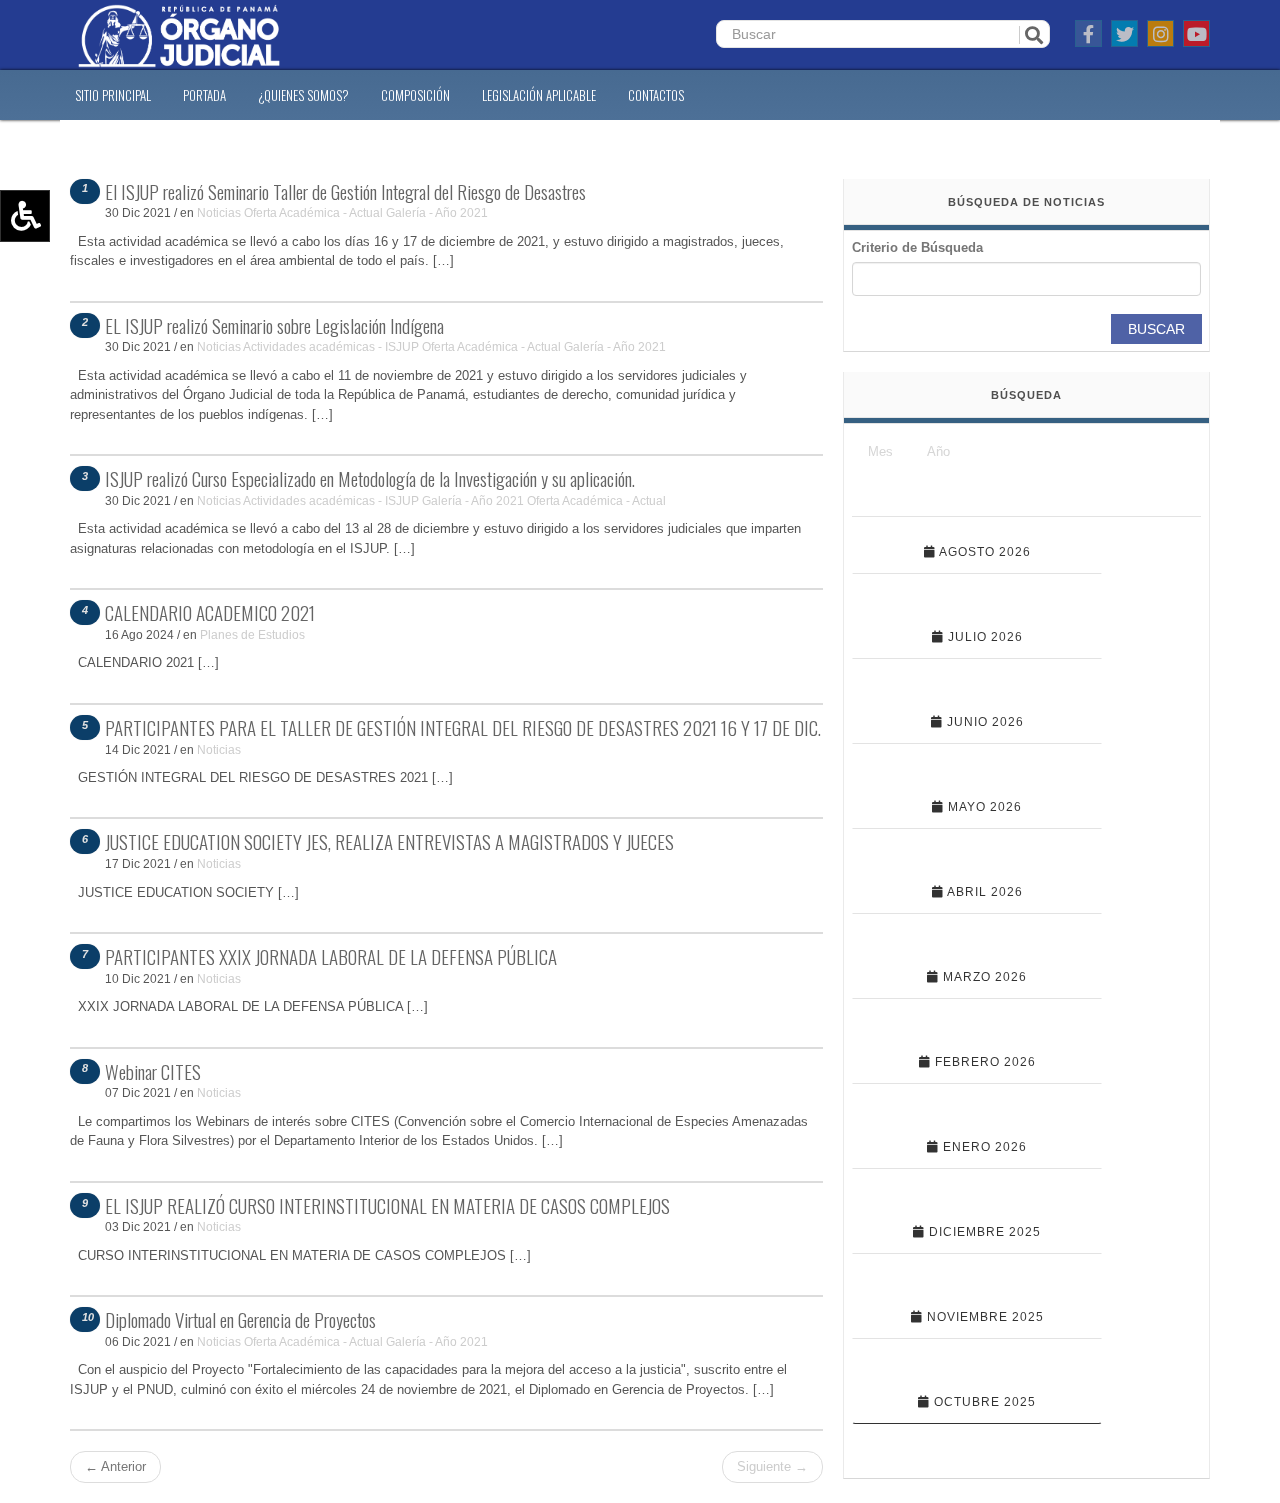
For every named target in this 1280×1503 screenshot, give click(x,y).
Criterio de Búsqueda (917, 247)
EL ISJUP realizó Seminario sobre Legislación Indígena (274, 325)
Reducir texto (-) (72, 274)
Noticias (219, 212)
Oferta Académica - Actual (313, 212)
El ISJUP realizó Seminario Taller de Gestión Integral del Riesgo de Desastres (345, 191)
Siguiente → (772, 1466)
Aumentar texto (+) (80, 245)
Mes (880, 451)
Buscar (1156, 329)
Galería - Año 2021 (437, 212)
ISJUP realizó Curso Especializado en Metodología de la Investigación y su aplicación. (370, 478)
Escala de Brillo (69, 332)
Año (938, 451)
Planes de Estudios (252, 634)
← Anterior (115, 1466)
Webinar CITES (153, 1071)
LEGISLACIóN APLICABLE (539, 95)
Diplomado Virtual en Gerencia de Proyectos (240, 1319)
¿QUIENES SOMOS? (303, 95)
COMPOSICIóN (415, 95)
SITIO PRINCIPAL (113, 95)
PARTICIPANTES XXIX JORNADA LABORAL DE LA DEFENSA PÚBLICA (331, 956)
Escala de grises (73, 361)
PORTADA (204, 95)
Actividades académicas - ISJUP (331, 346)
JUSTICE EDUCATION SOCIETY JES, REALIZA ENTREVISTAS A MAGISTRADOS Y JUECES (389, 841)
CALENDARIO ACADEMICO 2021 (210, 612)
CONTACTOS (656, 95)
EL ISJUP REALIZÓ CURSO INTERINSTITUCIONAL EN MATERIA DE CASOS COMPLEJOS (387, 1205)
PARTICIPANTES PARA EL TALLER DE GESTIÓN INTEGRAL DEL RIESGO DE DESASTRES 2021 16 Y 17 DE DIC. (463, 727)
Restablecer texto (76, 303)
